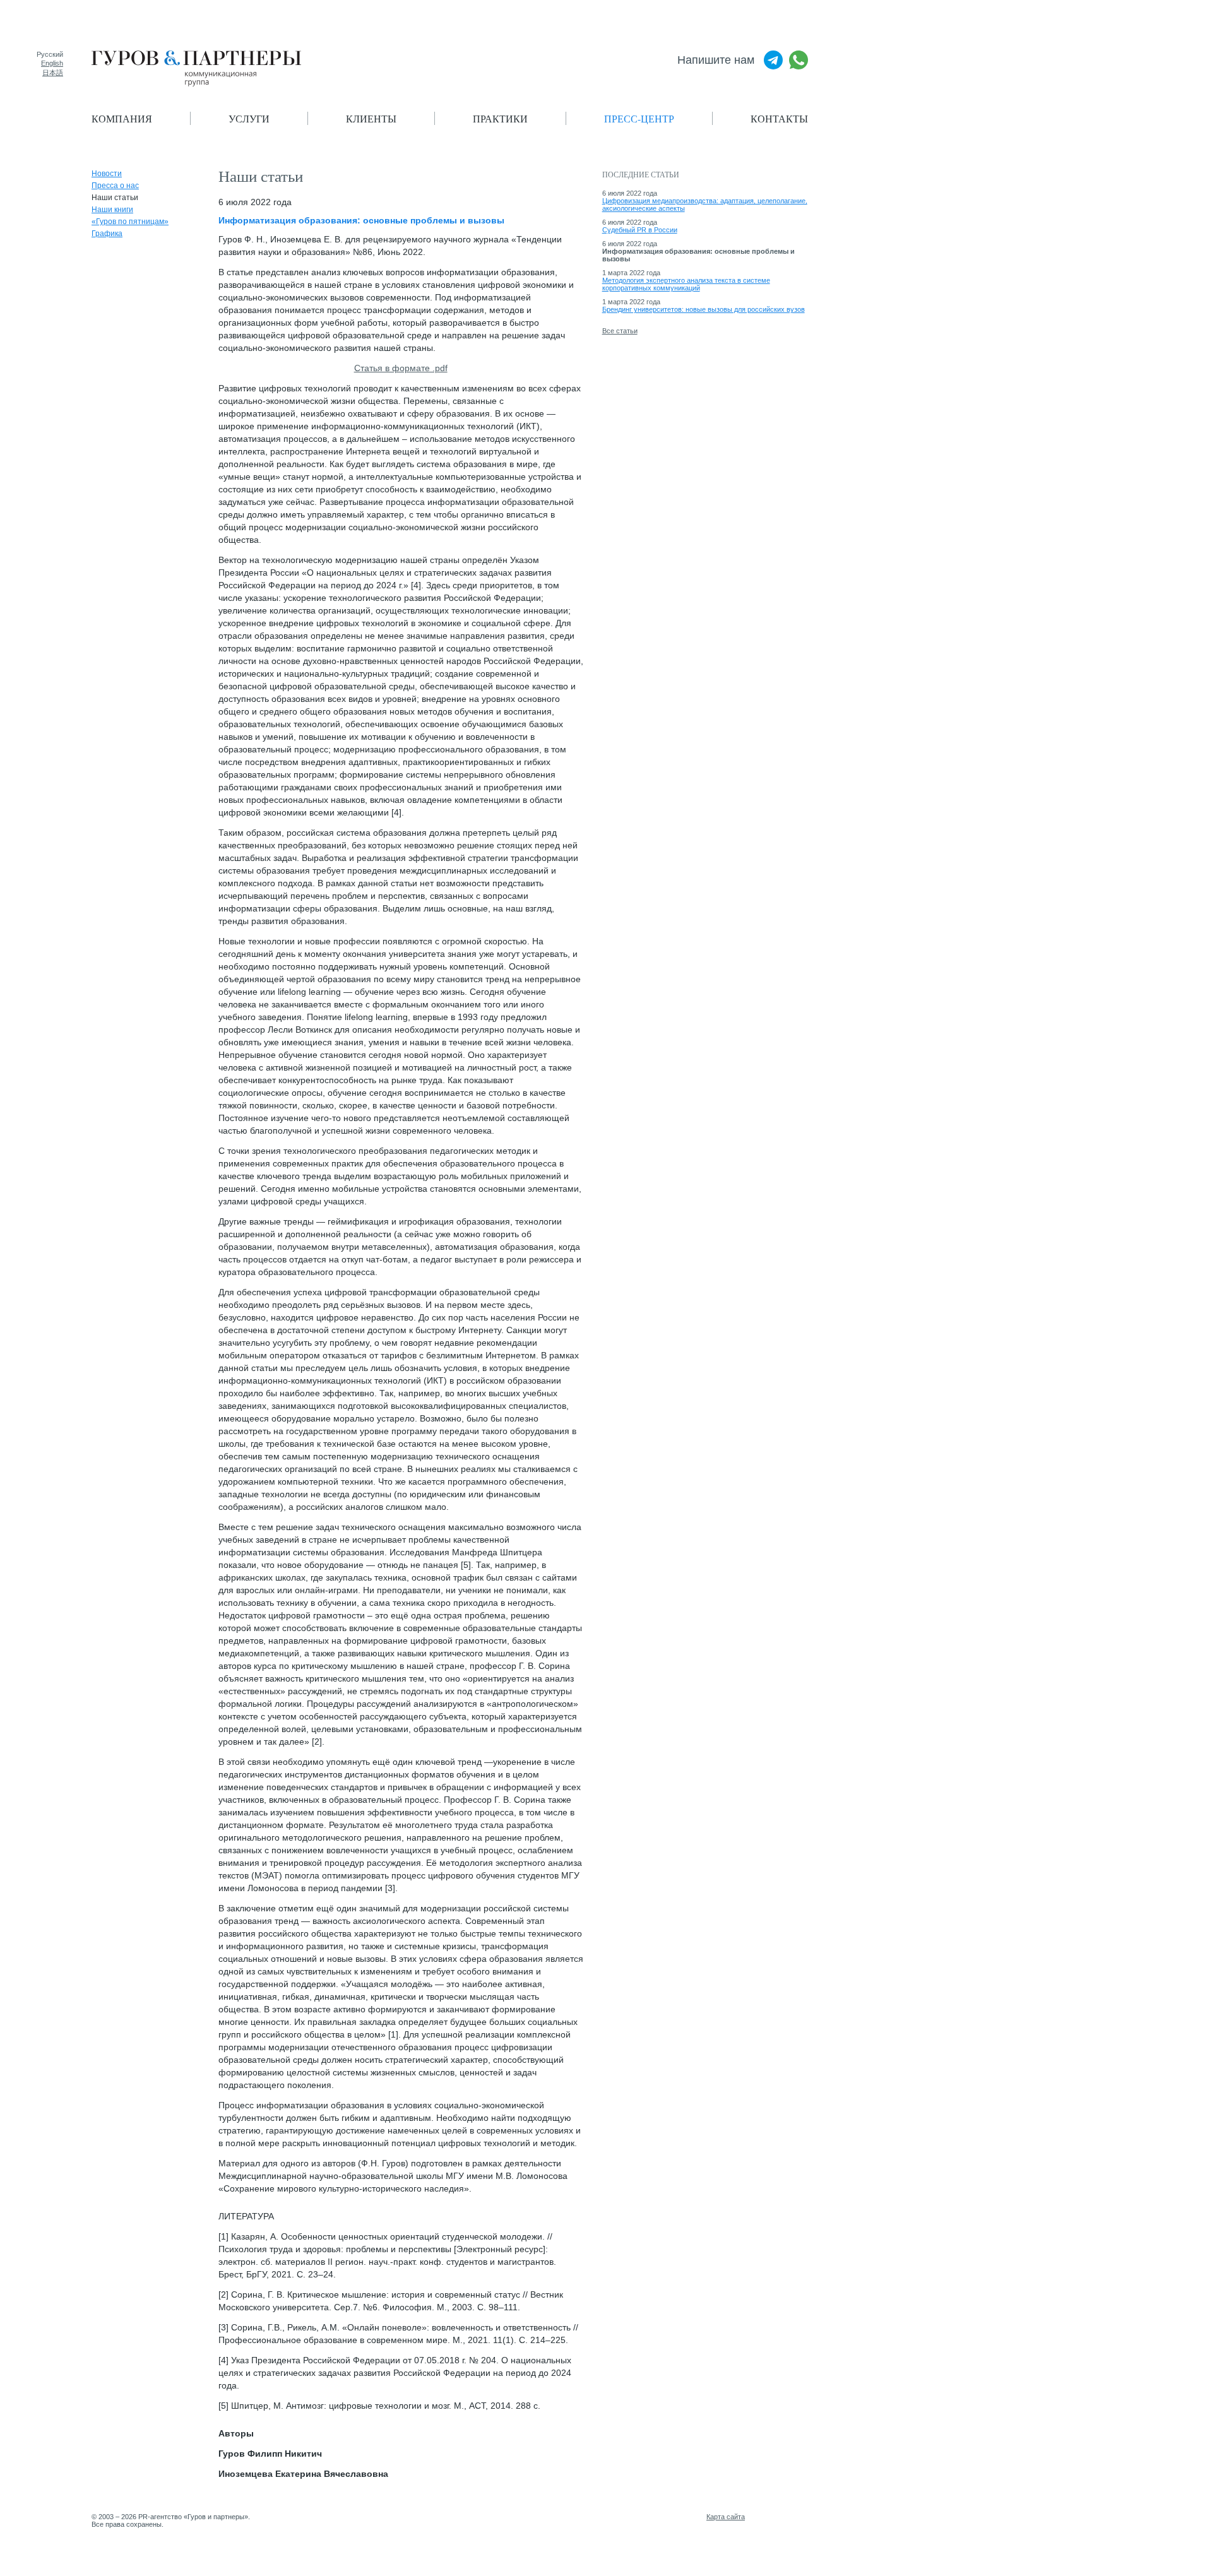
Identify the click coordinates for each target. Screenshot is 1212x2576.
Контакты (779, 118)
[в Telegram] (773, 60)
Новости (107, 174)
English (52, 63)
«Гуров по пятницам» (130, 222)
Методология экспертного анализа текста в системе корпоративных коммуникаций (686, 284)
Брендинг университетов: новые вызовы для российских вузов (704, 309)
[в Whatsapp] (799, 60)
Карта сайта (726, 2517)
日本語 (53, 73)
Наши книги (112, 210)
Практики (500, 118)
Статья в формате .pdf (401, 368)
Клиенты (371, 118)
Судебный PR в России (640, 230)
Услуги (249, 118)
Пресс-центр (639, 118)
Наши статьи (115, 198)
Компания (122, 118)
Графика (107, 234)
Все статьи (620, 331)
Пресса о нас (115, 186)
